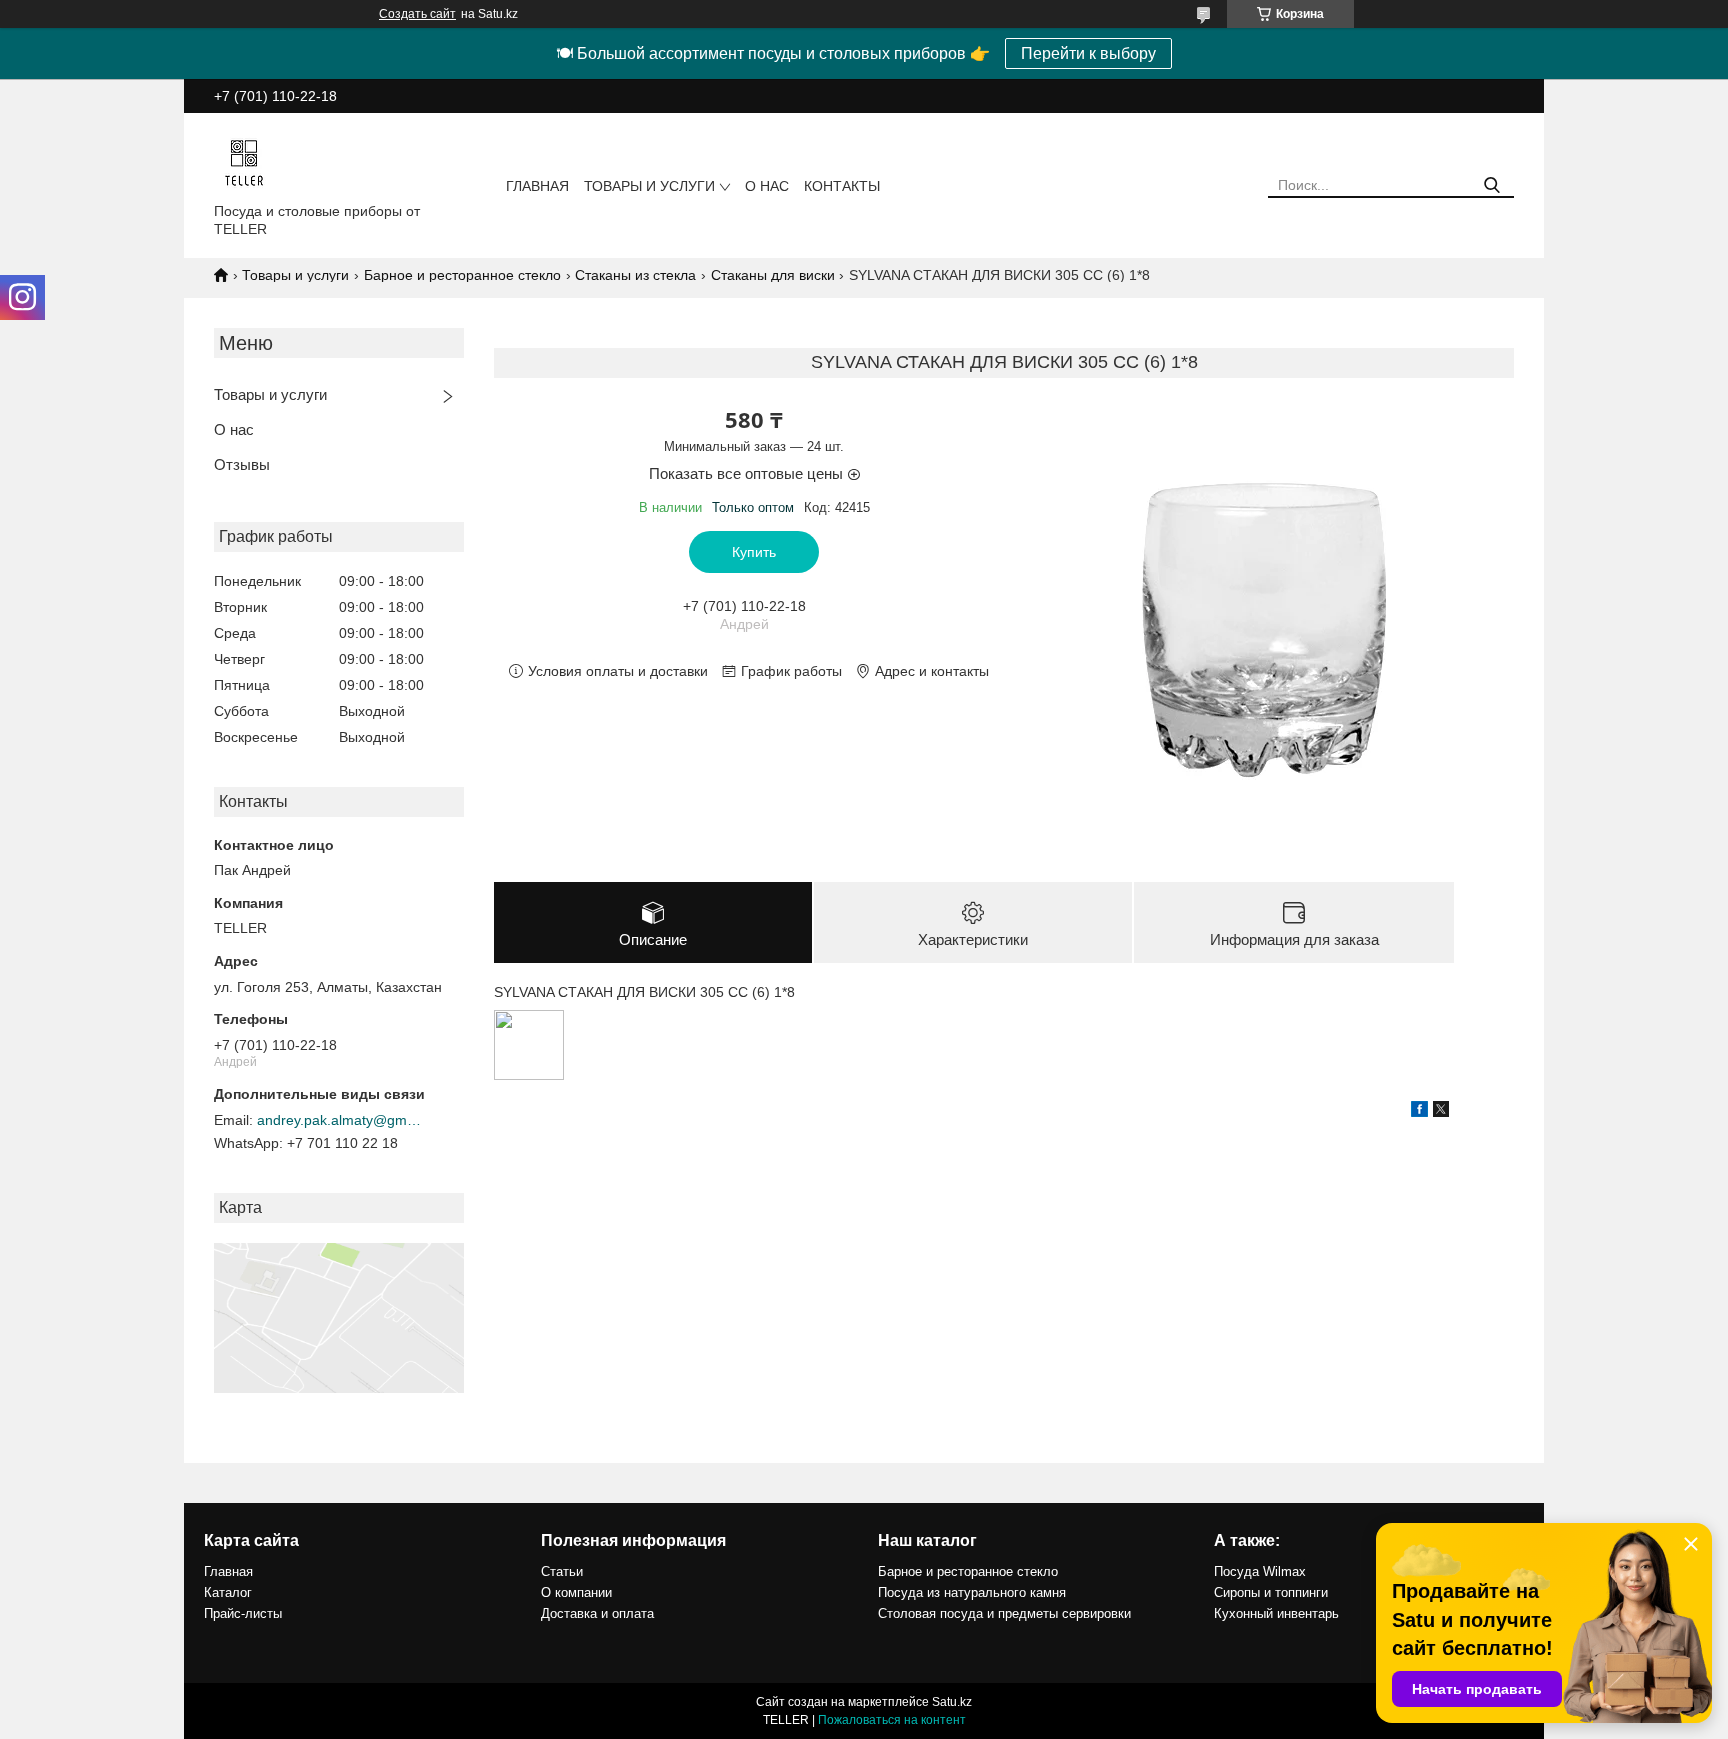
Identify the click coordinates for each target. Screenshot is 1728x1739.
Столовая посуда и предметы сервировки (1004, 1613)
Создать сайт (417, 14)
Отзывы (242, 464)
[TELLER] (244, 162)
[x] (1441, 1112)
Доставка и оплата (597, 1613)
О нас (767, 186)
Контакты (842, 186)
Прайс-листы (243, 1613)
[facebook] (1419, 1112)
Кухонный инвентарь (1276, 1613)
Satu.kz (952, 1702)
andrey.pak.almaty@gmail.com (342, 1120)
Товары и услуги (649, 186)
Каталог (228, 1592)
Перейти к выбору (1088, 53)
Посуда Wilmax (1260, 1571)
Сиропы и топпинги (1271, 1592)
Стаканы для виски (773, 275)
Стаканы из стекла (635, 275)
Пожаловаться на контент (892, 1720)
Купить (754, 552)
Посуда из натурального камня (972, 1592)
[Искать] (1491, 185)
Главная (537, 186)
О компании (576, 1592)
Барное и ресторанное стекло (462, 275)
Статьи (562, 1571)
